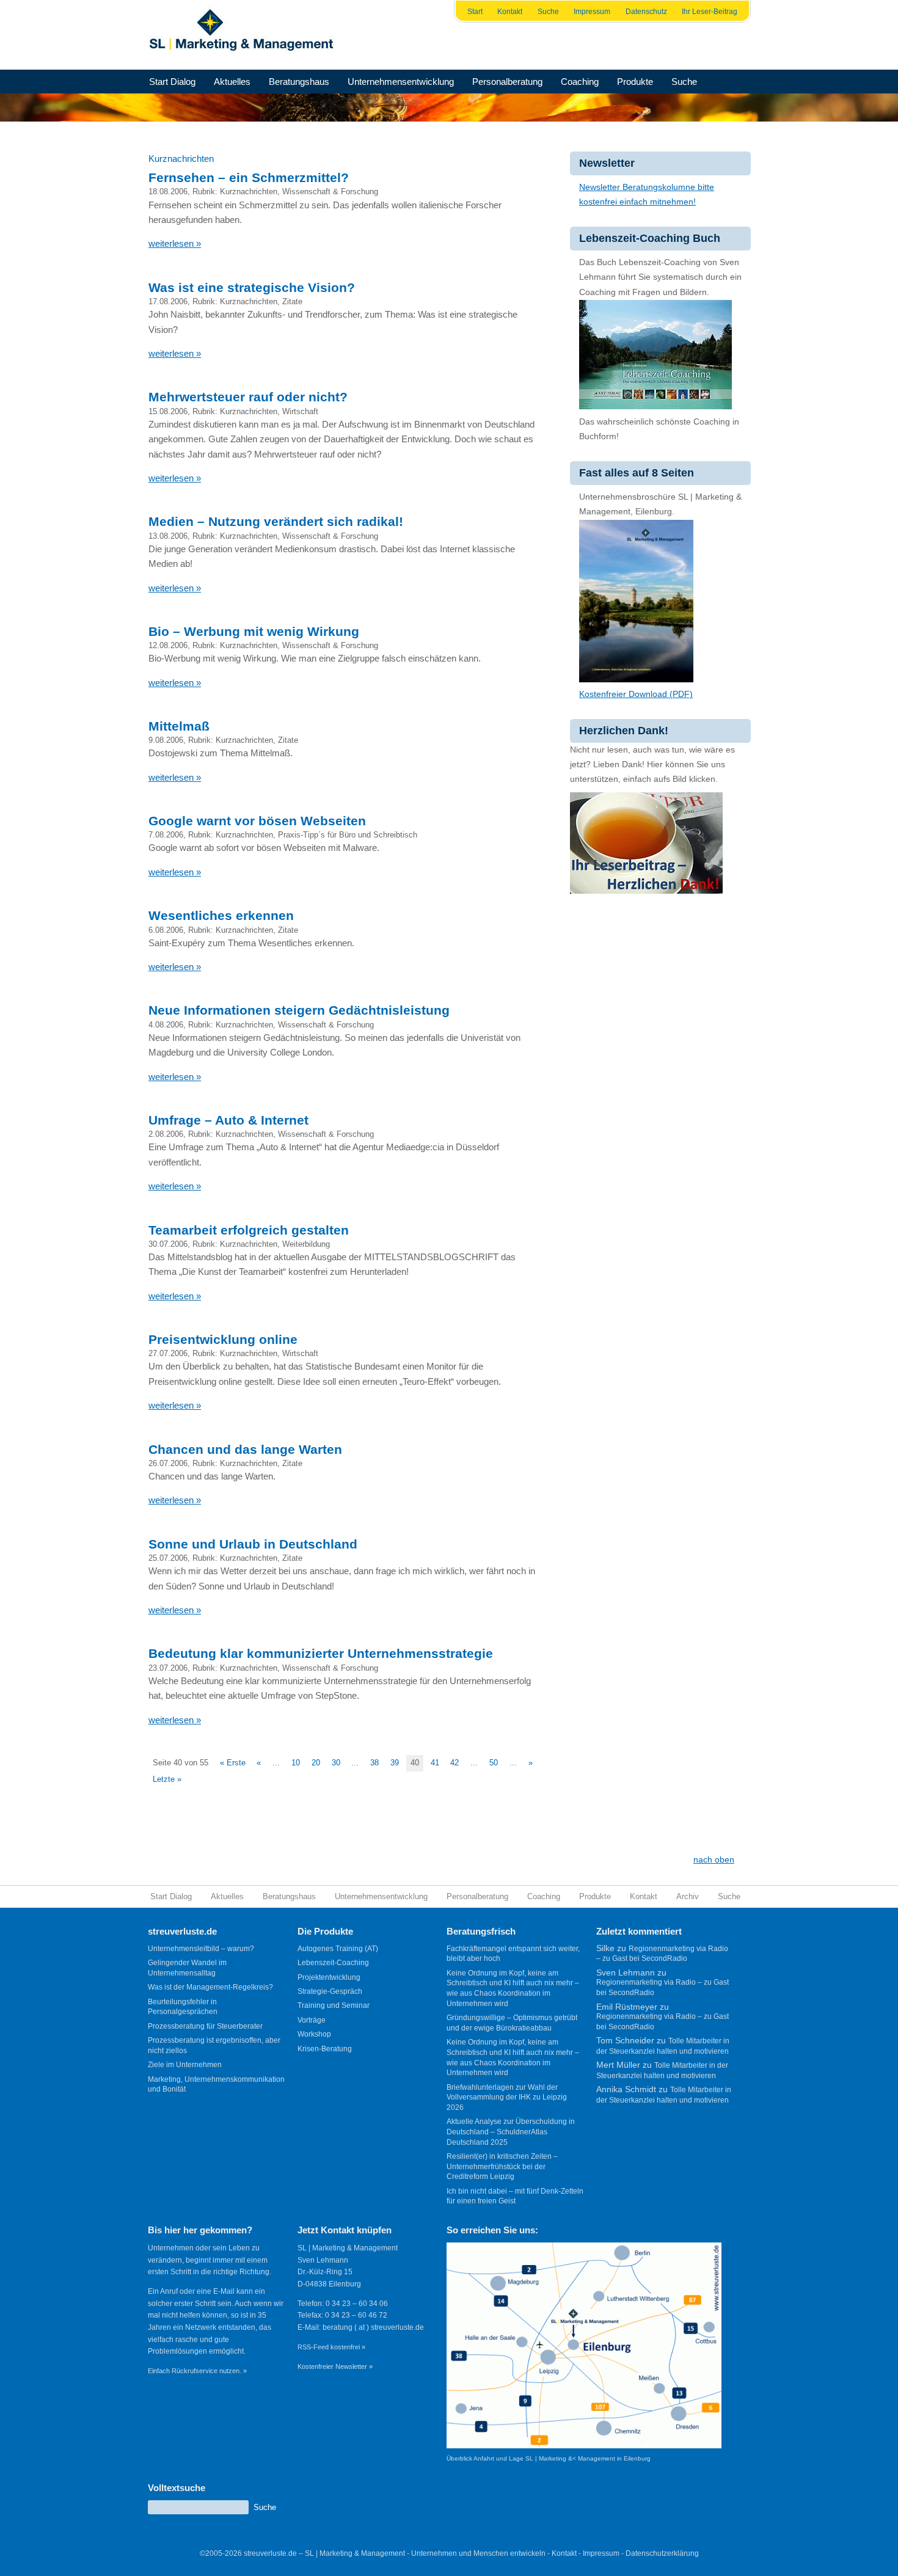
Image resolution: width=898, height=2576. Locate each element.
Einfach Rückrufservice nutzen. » (197, 2371)
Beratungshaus (299, 82)
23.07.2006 (168, 1668)
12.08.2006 (168, 645)
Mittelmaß (179, 726)
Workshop (314, 2034)
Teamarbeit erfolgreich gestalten (249, 1230)
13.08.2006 (168, 536)
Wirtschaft (300, 411)
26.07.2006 (168, 1463)
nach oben (714, 1860)
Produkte (635, 82)
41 (435, 1763)
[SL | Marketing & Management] (245, 35)
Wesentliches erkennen (221, 915)
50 (494, 1763)
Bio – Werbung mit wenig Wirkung (254, 631)
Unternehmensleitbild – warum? (201, 1949)
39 (395, 1763)
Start (475, 12)
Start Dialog (172, 82)
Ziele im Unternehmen (185, 2065)
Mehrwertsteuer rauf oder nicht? (248, 397)
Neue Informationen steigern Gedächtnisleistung (299, 1010)
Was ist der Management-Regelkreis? (210, 1987)
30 (336, 1763)
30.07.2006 (168, 1244)
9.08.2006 (166, 740)
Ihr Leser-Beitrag (710, 12)
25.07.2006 (168, 1558)
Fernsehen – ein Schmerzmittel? (249, 177)
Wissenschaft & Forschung (330, 192)
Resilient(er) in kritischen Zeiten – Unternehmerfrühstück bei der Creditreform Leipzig (502, 2166)
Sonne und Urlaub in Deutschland (253, 1544)
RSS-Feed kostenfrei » (331, 2347)
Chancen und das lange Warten (245, 1449)
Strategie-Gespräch (330, 1991)
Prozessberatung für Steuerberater (205, 2026)
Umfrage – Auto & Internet (228, 1120)
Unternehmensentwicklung (401, 82)
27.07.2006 (168, 1353)
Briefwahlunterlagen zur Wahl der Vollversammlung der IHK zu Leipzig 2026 (507, 2097)
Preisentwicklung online (223, 1339)
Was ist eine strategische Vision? (252, 287)
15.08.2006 (168, 411)
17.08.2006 (168, 301)
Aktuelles (232, 82)
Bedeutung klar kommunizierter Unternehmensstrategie (321, 1653)
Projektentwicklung (329, 1977)
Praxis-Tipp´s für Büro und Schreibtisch (348, 835)
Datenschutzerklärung (662, 2553)
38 (374, 1763)
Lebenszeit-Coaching (333, 1963)
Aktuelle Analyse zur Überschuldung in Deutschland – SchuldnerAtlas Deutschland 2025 (511, 2132)
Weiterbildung (306, 1244)
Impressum (592, 12)
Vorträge (312, 2020)
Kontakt (510, 12)
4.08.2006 (166, 1025)
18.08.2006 (168, 192)
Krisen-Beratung (325, 2049)
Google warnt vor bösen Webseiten (257, 821)
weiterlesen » (175, 243)
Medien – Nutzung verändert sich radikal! (276, 521)
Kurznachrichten (249, 192)
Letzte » (167, 1779)
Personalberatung (507, 82)
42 (454, 1763)
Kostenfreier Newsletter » (335, 2366)
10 (296, 1763)
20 (316, 1763)
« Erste (233, 1763)
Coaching (580, 82)
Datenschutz (646, 12)
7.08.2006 (166, 835)
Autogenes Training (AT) (338, 1949)
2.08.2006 (166, 1134)
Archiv (688, 1896)
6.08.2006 (166, 930)
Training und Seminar (334, 2005)
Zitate (292, 301)
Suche (548, 12)
